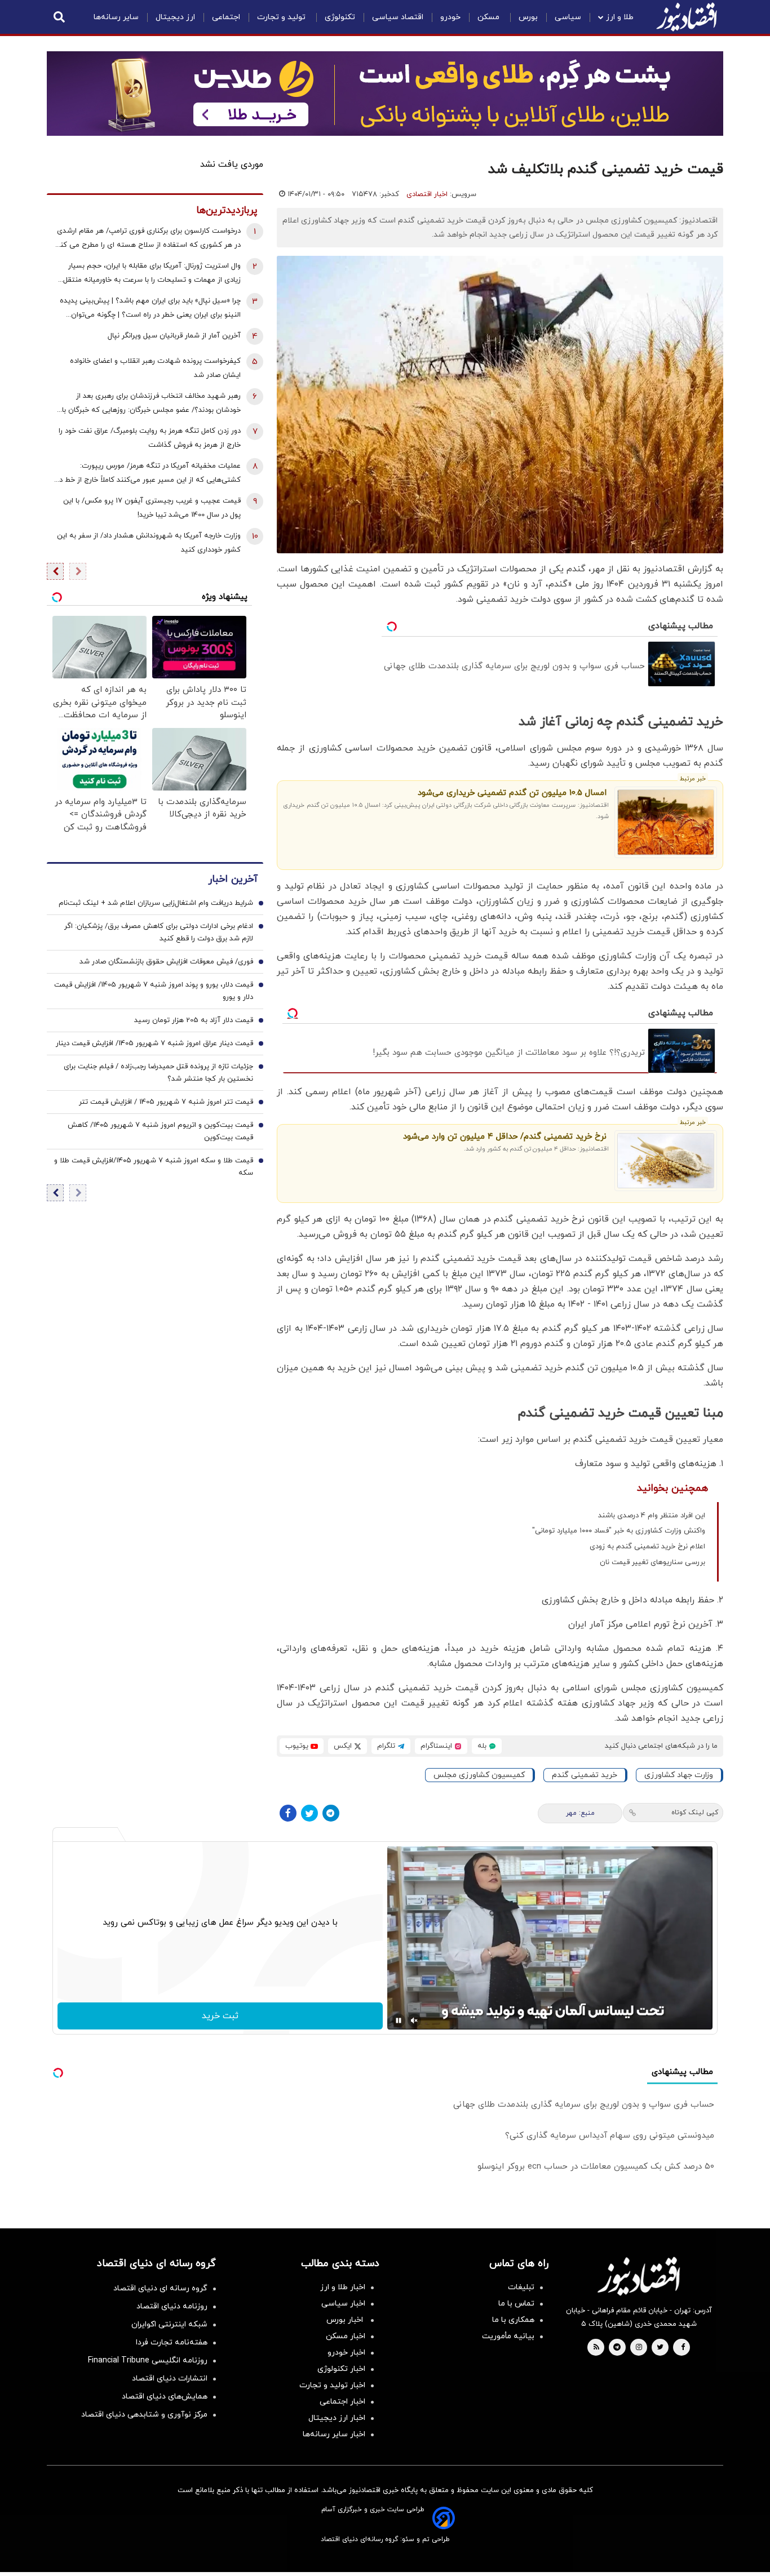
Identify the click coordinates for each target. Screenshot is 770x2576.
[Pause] (399, 2020)
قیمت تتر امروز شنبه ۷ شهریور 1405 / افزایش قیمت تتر (166, 1103)
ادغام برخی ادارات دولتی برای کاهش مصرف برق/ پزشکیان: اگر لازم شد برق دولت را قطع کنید (159, 933)
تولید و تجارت (282, 17)
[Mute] (414, 2020)
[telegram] (617, 2348)
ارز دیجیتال (175, 17)
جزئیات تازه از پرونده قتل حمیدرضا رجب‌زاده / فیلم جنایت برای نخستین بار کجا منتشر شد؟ (158, 1073)
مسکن (490, 17)
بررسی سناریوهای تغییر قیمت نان (652, 1562)
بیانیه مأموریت (508, 2336)
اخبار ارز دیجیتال (337, 2418)
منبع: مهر (580, 1813)
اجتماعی (226, 17)
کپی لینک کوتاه (695, 1813)
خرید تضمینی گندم (585, 1775)
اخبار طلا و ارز (343, 2287)
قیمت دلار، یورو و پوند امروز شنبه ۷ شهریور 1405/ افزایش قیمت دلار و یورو (154, 992)
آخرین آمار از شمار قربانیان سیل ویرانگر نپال (174, 336)
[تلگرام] (331, 1813)
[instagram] (639, 2348)
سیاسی (568, 17)
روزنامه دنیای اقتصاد (172, 2306)
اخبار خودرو (346, 2353)
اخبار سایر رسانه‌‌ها (334, 2434)
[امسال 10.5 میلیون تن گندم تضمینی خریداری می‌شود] (666, 822)
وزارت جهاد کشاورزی (679, 1775)
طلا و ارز (620, 17)
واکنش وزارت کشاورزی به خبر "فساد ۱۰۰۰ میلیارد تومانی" (619, 1531)
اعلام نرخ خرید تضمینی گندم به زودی (647, 1547)
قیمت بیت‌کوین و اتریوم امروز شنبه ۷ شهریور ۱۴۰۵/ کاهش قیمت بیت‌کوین (160, 1132)
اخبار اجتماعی (342, 2402)
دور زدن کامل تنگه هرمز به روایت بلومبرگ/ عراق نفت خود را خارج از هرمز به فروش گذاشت (150, 438)
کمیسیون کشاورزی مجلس (479, 1775)
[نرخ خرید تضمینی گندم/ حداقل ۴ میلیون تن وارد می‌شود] (666, 1161)
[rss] (596, 2348)
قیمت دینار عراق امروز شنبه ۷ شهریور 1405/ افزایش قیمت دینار (154, 1044)
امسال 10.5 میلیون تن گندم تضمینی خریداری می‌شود (512, 793)
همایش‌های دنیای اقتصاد (165, 2397)
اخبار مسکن (346, 2336)
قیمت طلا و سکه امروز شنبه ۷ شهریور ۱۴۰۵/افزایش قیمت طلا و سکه (154, 1167)
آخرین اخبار (233, 880)
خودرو (450, 17)
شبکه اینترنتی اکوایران (169, 2324)
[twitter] (660, 2348)
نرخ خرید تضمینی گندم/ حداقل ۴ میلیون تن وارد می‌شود (505, 1137)
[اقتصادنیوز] (639, 2276)
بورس (528, 17)
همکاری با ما (513, 2320)
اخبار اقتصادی (427, 194)
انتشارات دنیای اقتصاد (170, 2379)
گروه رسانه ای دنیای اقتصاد (160, 2288)
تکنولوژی (340, 17)
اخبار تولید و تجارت (332, 2385)
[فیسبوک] (288, 1813)
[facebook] (683, 2348)
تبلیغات (521, 2287)
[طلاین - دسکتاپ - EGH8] (385, 94)
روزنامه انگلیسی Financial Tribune (148, 2360)
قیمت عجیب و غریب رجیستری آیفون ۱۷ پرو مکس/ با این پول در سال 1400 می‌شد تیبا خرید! (152, 508)
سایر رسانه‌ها (116, 17)
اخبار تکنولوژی (341, 2369)
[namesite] (687, 17)
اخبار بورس (346, 2320)
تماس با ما (516, 2304)
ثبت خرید (220, 2016)
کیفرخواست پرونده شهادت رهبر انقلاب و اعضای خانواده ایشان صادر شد (155, 368)
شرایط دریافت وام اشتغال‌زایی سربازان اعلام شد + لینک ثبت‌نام (156, 904)
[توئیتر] (309, 1813)
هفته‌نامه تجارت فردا (172, 2342)
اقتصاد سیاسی (398, 17)
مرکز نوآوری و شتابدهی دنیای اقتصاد (144, 2415)
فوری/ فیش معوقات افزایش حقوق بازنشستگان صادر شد (166, 962)
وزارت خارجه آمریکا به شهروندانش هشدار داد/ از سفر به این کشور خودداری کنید (149, 543)
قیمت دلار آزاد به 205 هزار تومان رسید (194, 1021)
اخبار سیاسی (343, 2304)
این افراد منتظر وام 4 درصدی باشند (652, 1516)
